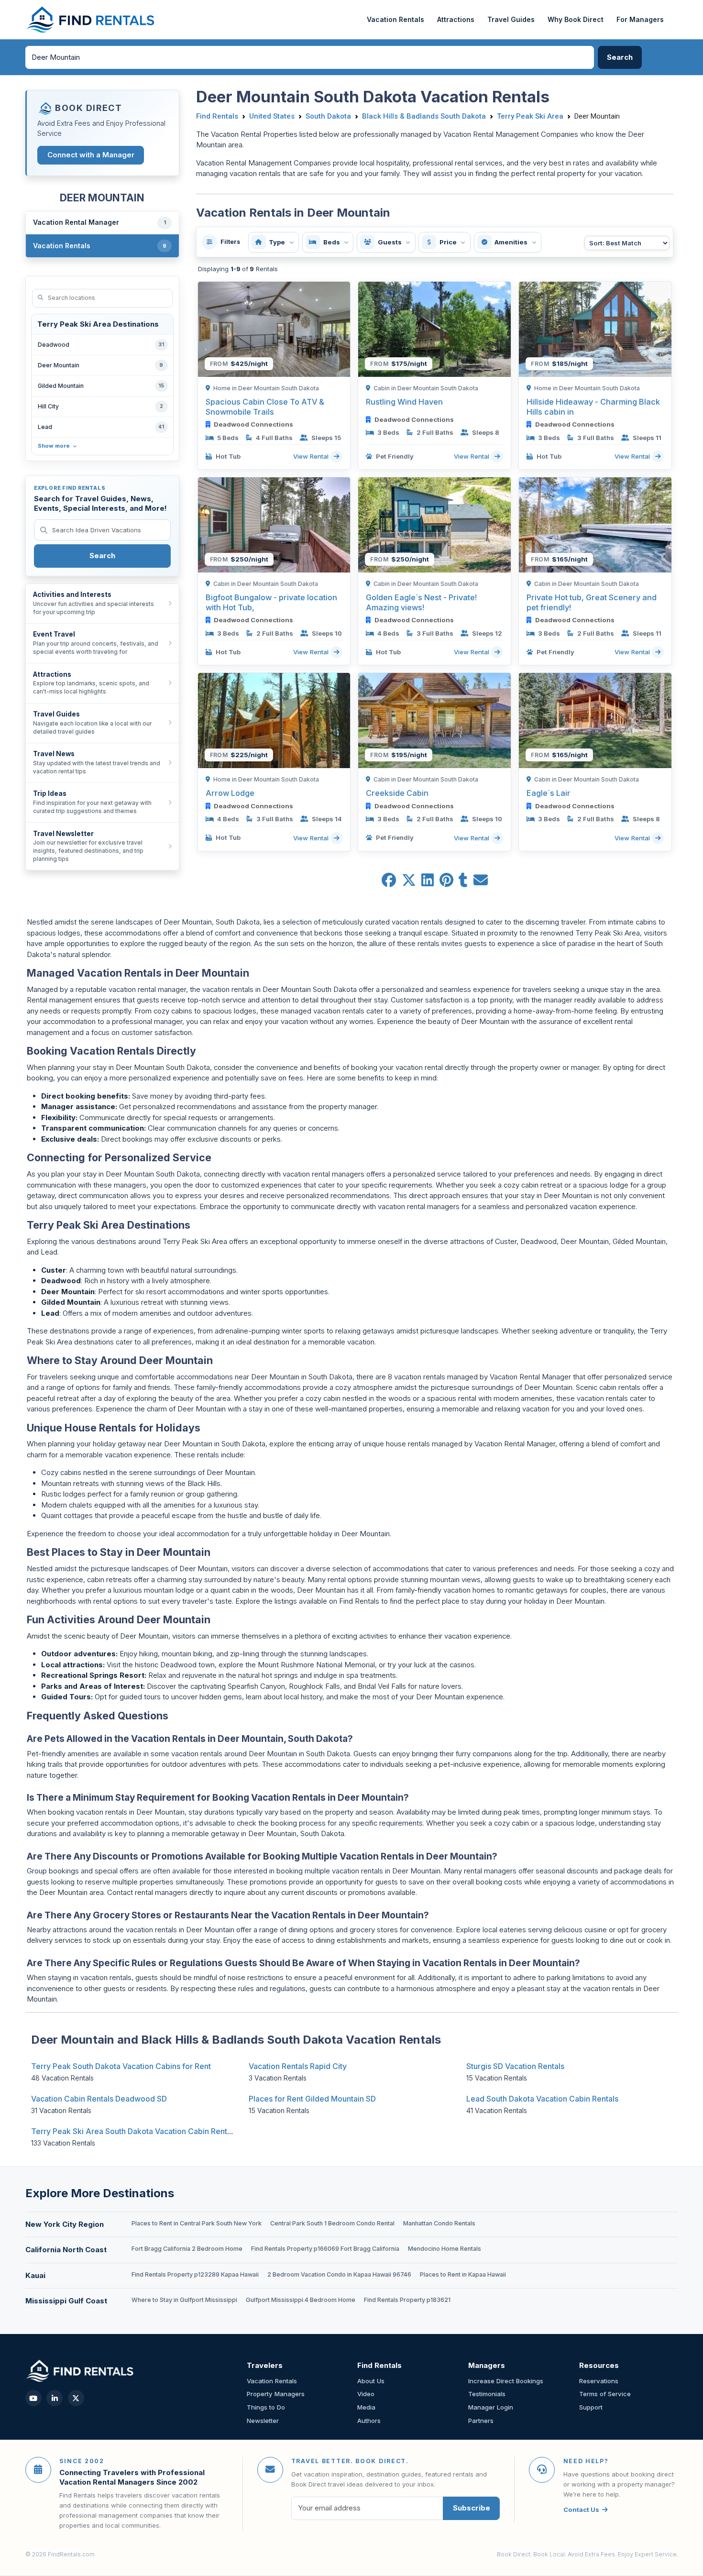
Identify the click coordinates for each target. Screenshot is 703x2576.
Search (102, 556)
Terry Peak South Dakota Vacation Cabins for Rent (121, 2066)
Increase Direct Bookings (506, 2381)
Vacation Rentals (395, 19)
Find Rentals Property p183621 (407, 2300)
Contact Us (581, 2510)
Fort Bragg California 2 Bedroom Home (187, 2249)
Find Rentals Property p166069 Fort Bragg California (325, 2249)
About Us (371, 2381)
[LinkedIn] (55, 2398)
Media (366, 2407)
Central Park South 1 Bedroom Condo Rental (332, 2223)
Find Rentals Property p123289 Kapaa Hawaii (195, 2274)
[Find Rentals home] (91, 20)
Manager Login (491, 2407)
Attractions (456, 19)
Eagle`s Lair (549, 793)
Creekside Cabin (397, 793)
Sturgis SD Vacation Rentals (515, 2066)
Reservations (599, 2381)
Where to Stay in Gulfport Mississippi (184, 2300)
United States (272, 116)
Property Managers (276, 2394)
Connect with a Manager (91, 155)
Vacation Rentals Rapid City (298, 2066)
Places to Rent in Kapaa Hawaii (463, 2274)
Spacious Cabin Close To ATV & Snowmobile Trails (265, 407)
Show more (54, 446)
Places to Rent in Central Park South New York (197, 2223)
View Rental (312, 456)
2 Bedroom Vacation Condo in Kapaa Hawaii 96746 (339, 2274)
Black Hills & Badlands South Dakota (424, 116)
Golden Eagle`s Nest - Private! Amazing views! (421, 602)
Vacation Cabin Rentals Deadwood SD (99, 2099)
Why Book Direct (576, 19)
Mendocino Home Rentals (445, 2249)
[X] (76, 2398)
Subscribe (472, 2508)
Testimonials (487, 2394)
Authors (369, 2421)
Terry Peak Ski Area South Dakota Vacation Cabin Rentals (134, 2131)
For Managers (640, 19)
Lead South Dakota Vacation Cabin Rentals (542, 2099)
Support (591, 2407)
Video (366, 2394)
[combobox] (310, 57)
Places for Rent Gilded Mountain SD (312, 2099)
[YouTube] (33, 2398)
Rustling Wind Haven (404, 402)
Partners (481, 2421)
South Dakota (328, 116)
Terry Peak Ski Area (530, 116)
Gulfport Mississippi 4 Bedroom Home (301, 2300)
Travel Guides (511, 19)
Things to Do (266, 2407)
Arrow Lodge (230, 793)
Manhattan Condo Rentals (439, 2223)
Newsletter (263, 2421)
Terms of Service (605, 2394)
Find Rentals (217, 116)
